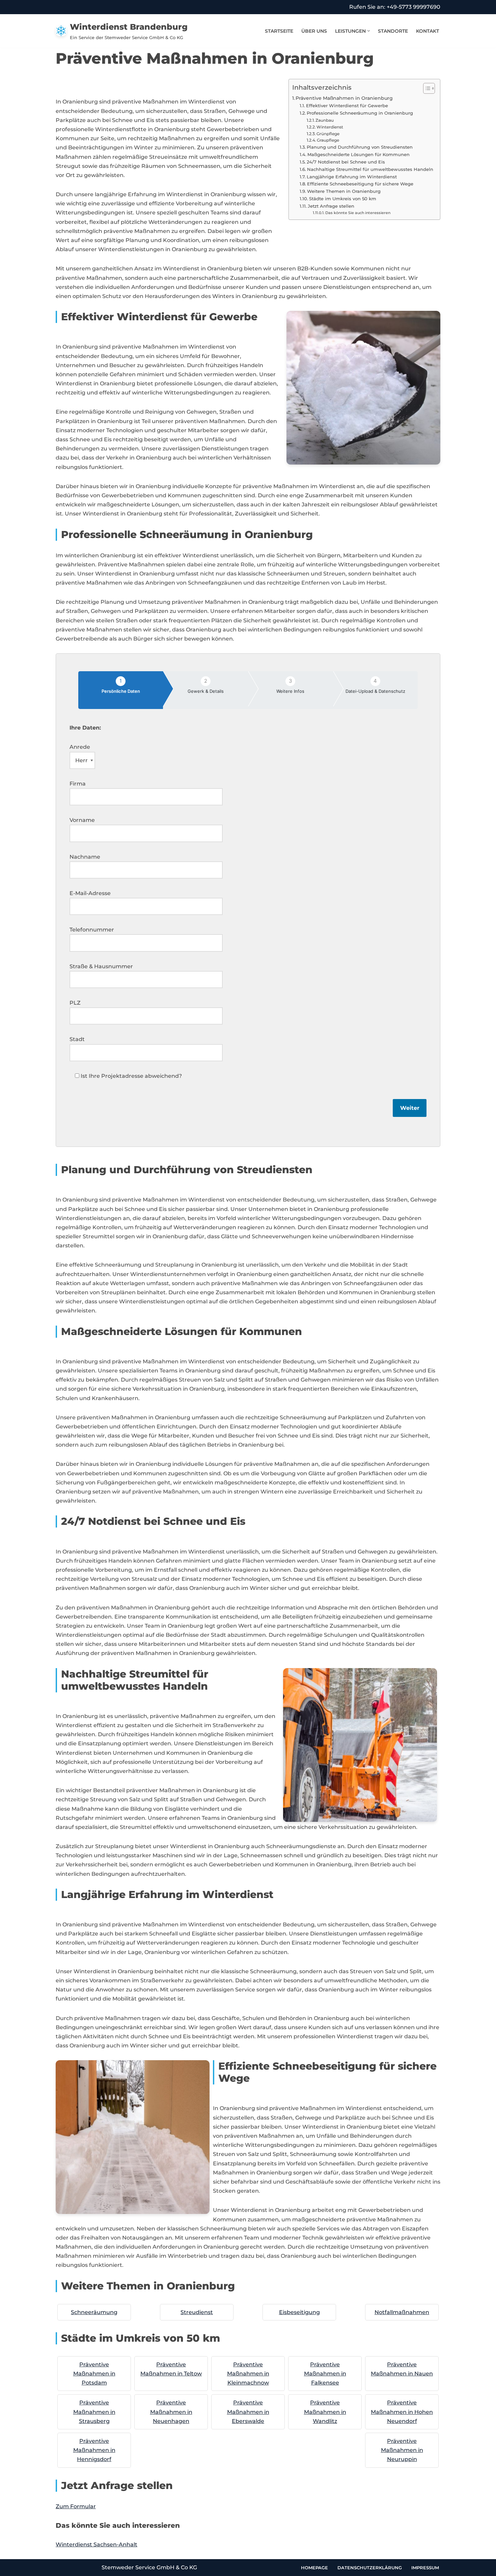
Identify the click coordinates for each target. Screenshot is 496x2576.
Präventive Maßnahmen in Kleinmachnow (248, 2374)
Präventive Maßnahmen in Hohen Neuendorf (402, 2412)
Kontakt (428, 31)
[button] (369, 31)
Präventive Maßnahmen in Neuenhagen (171, 2412)
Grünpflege (328, 134)
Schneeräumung (94, 2312)
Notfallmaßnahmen (402, 2312)
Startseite (279, 31)
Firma (78, 784)
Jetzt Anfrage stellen (331, 206)
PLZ (75, 1003)
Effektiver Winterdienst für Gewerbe (347, 106)
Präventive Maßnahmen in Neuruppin (402, 2450)
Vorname (82, 820)
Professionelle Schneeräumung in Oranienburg (360, 113)
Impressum (425, 2568)
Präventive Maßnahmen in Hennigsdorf (94, 2450)
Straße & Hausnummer (101, 966)
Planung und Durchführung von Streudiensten (360, 147)
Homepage (314, 2568)
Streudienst (197, 2312)
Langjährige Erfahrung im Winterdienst (352, 177)
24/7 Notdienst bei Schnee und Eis (346, 162)
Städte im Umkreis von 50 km (343, 199)
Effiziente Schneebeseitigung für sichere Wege (360, 184)
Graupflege (328, 140)
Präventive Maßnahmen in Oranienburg (344, 98)
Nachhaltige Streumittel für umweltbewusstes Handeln (370, 169)
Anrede (80, 747)
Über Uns (314, 31)
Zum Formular (76, 2506)
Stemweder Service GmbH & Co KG (149, 2567)
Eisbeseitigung (299, 2312)
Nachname (85, 857)
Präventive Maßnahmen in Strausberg (94, 2412)
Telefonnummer (92, 930)
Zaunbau (325, 120)
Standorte (393, 31)
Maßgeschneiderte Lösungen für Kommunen (359, 154)
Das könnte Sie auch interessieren (358, 213)
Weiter (410, 1108)
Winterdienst (330, 127)
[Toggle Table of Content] (426, 88)
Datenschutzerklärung (370, 2568)
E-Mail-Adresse (90, 893)
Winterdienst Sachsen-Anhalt (97, 2544)
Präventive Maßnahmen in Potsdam (94, 2374)
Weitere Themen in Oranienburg (344, 191)
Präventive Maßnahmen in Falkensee (325, 2374)
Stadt (77, 1039)
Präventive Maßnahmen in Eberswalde (248, 2412)
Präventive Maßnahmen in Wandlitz (325, 2412)
